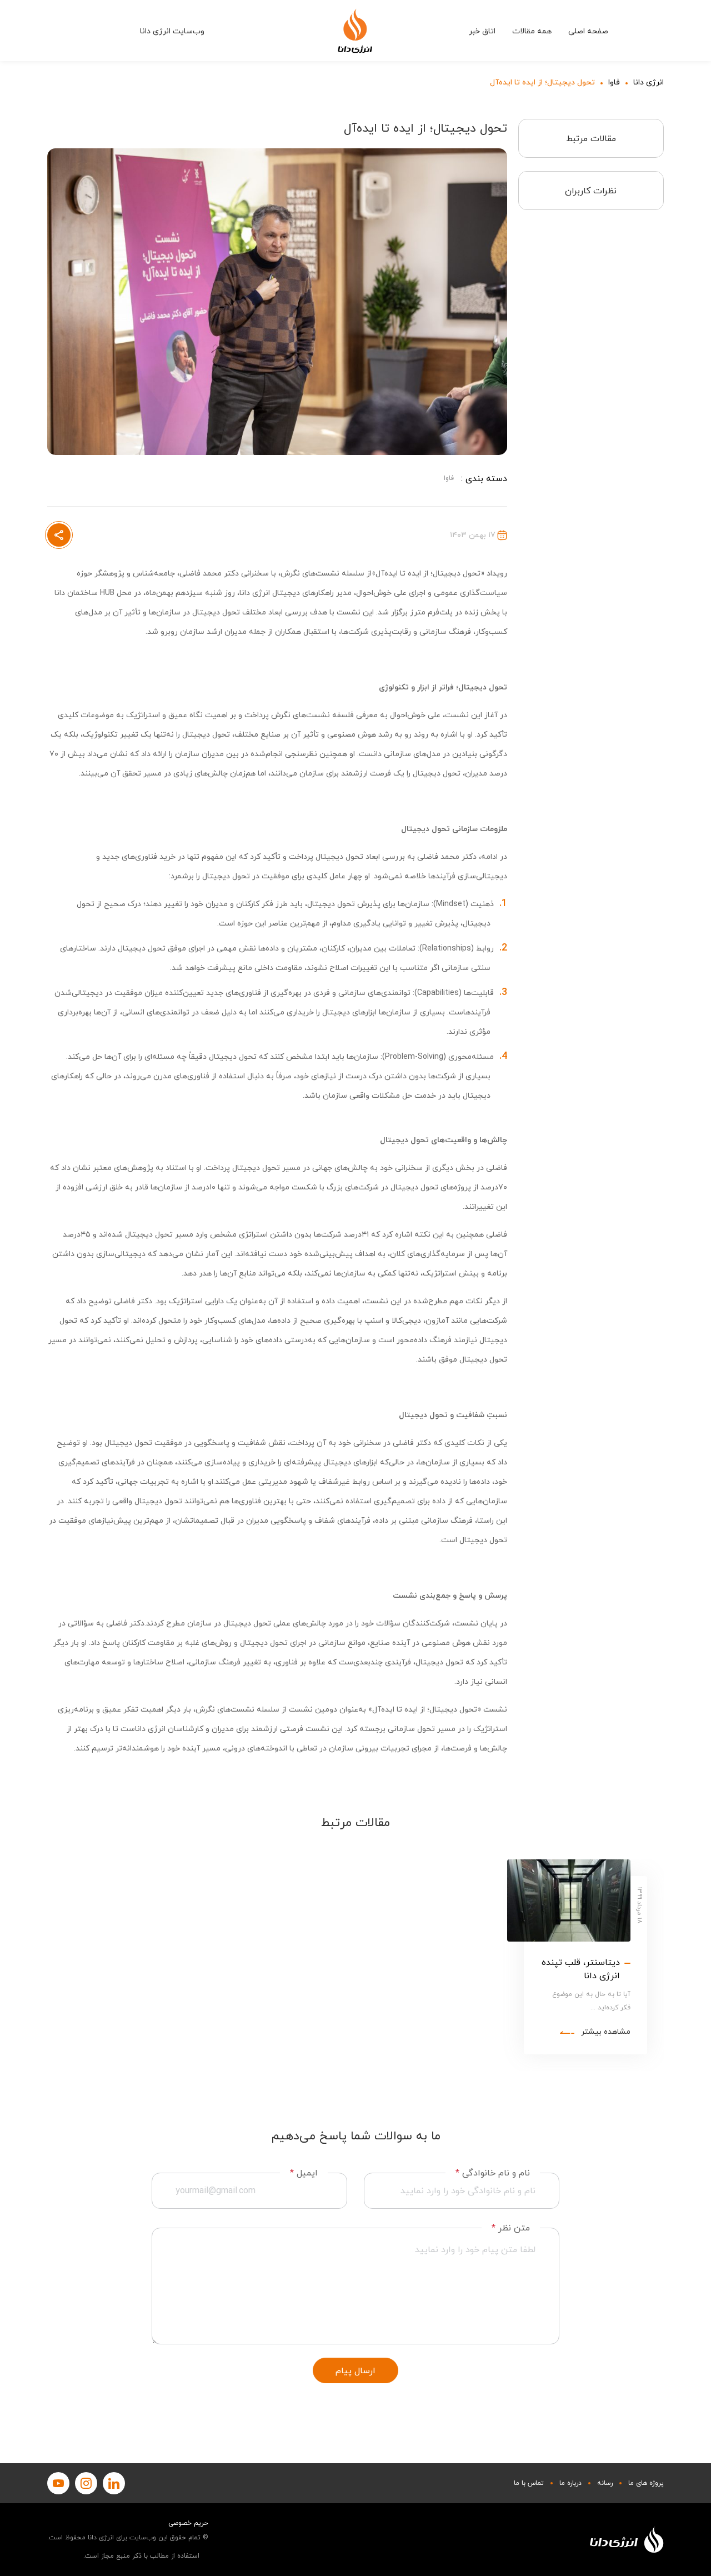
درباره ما (570, 2483)
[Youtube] (58, 2483)
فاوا (614, 82)
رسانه (605, 2483)
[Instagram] (86, 2483)
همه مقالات (532, 31)
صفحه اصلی (588, 31)
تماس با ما (529, 2483)
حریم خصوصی (188, 2523)
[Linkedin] (114, 2483)
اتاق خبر (482, 31)
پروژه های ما (646, 2483)
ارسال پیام (355, 2370)
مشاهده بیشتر (606, 2032)
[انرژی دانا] (355, 31)
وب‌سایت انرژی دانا (172, 31)
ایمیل (304, 2173)
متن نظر (511, 2228)
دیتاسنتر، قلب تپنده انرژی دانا (581, 1969)
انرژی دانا (649, 82)
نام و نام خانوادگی (493, 2173)
